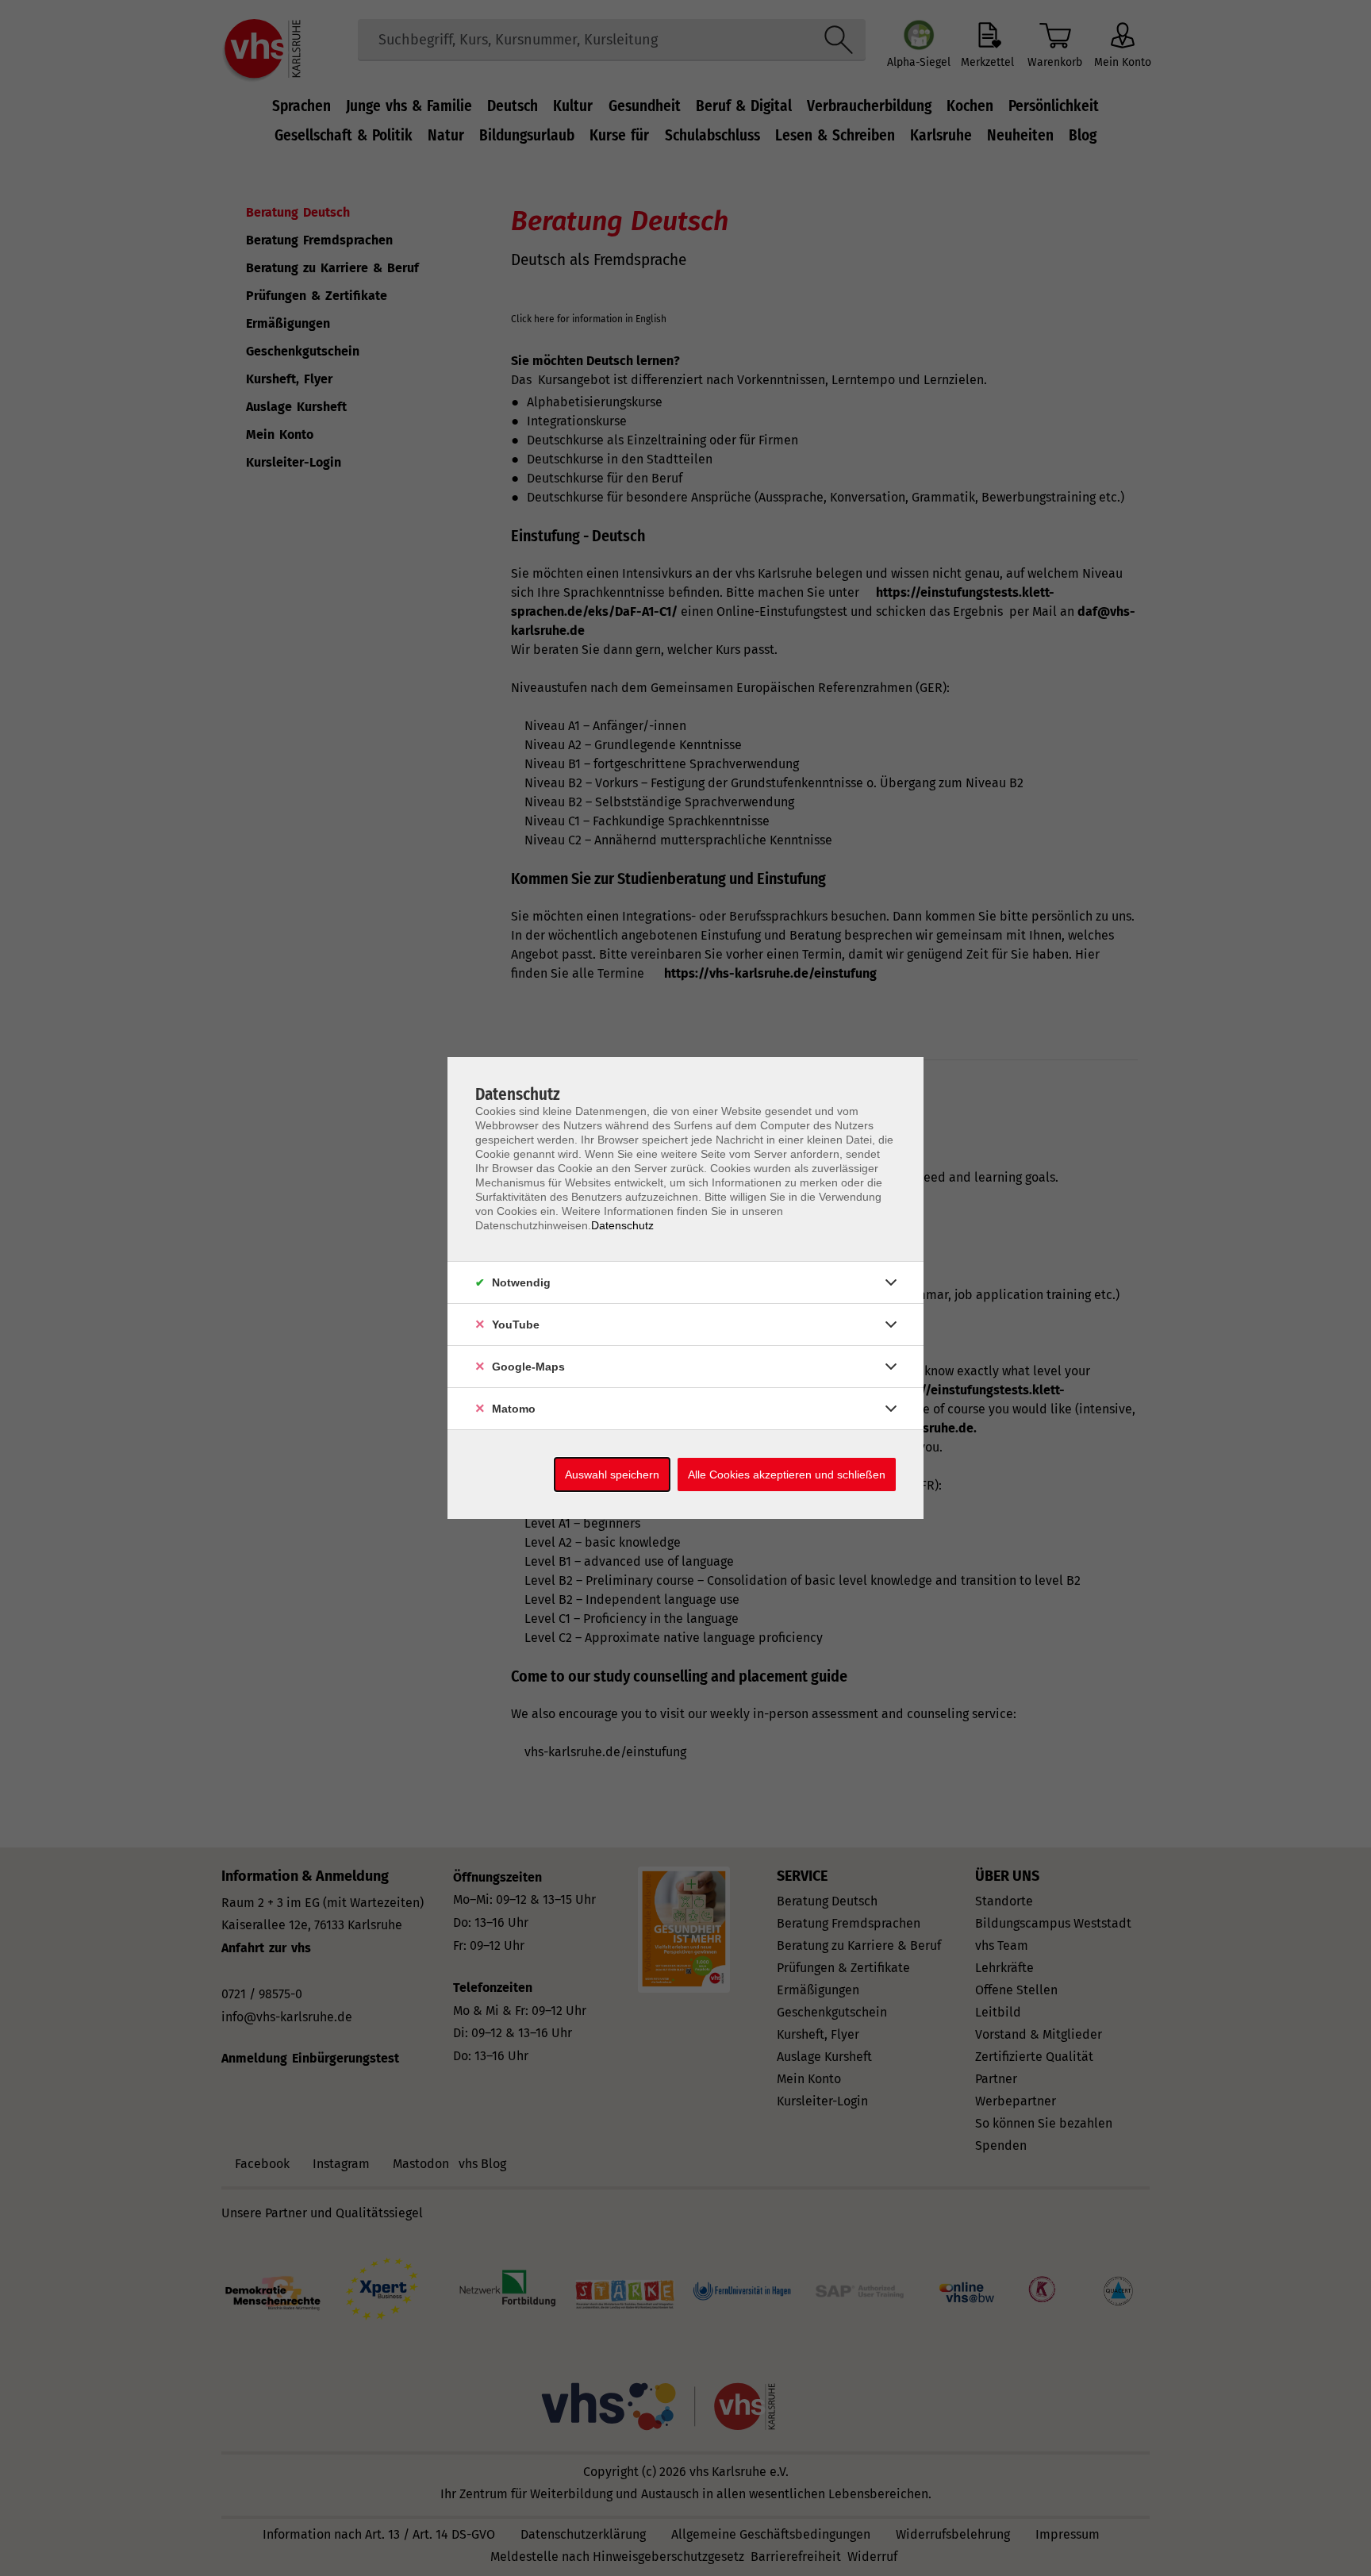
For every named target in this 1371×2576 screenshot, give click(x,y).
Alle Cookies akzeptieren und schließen (787, 1474)
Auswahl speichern (612, 1474)
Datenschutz (622, 1225)
